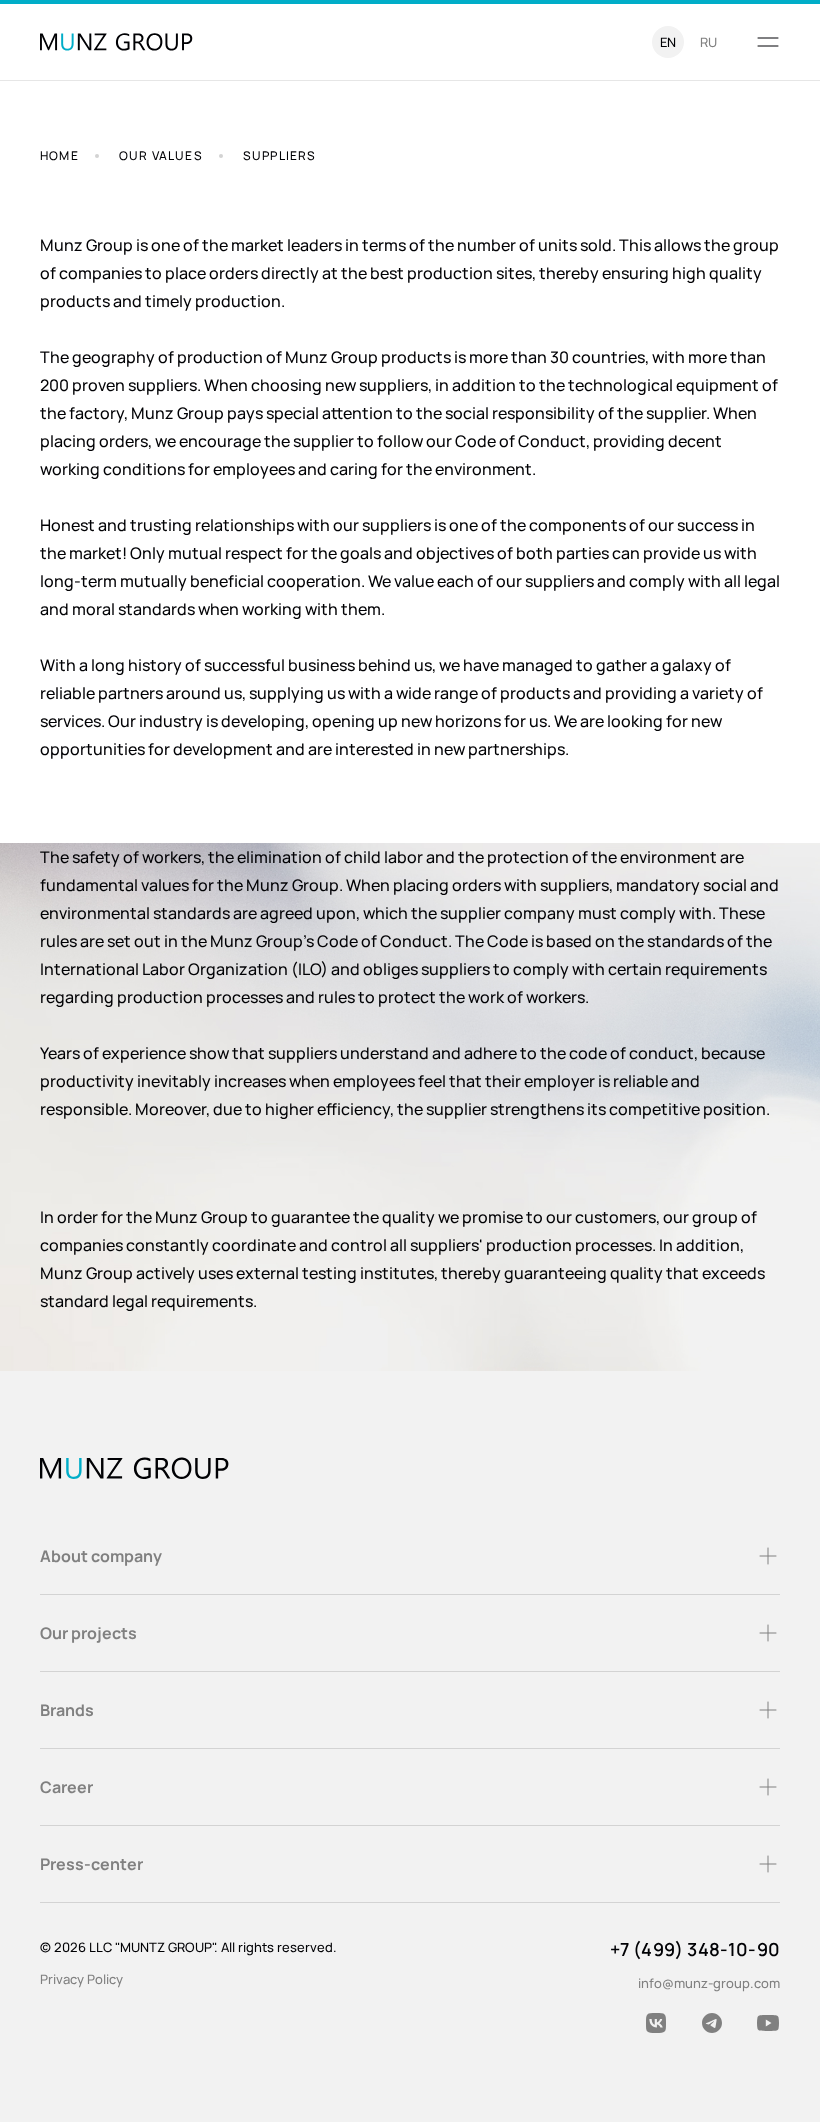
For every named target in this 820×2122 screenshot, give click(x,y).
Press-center (91, 1864)
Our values (161, 155)
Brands (67, 1710)
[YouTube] (768, 2023)
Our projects (88, 1633)
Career (66, 1787)
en (668, 42)
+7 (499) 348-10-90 (695, 1949)
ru (708, 42)
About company (101, 1556)
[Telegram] (712, 2023)
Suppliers (280, 155)
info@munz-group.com (709, 1983)
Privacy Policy (81, 1979)
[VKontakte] (656, 2023)
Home (59, 155)
